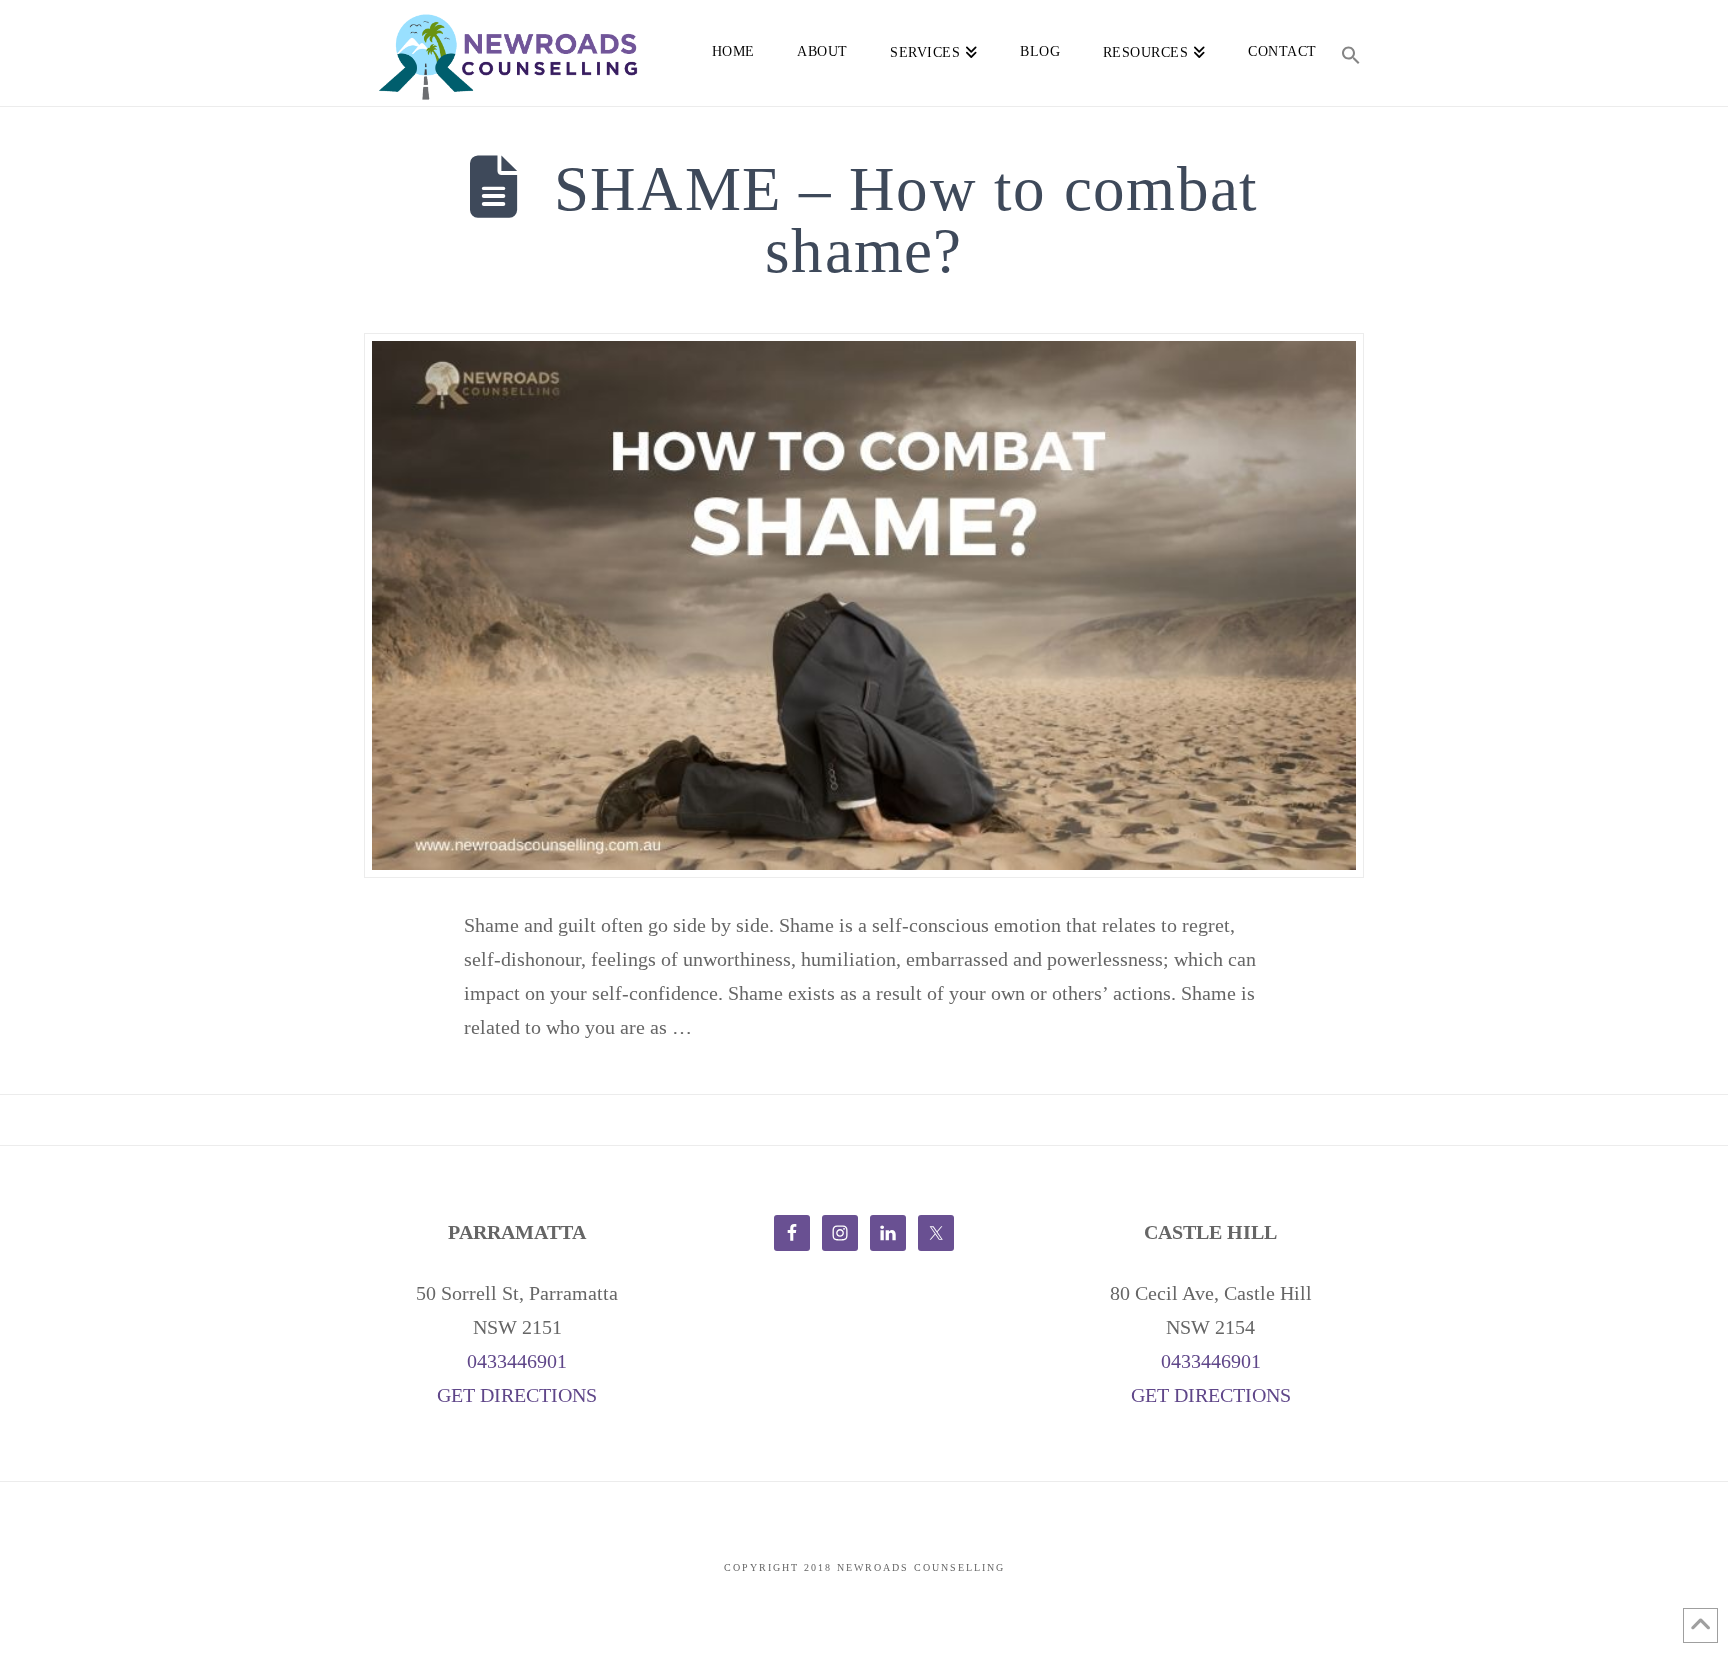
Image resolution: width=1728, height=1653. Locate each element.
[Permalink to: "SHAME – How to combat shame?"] (864, 605)
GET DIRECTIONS (517, 1395)
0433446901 (517, 1361)
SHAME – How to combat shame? (906, 220)
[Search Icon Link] (1351, 50)
